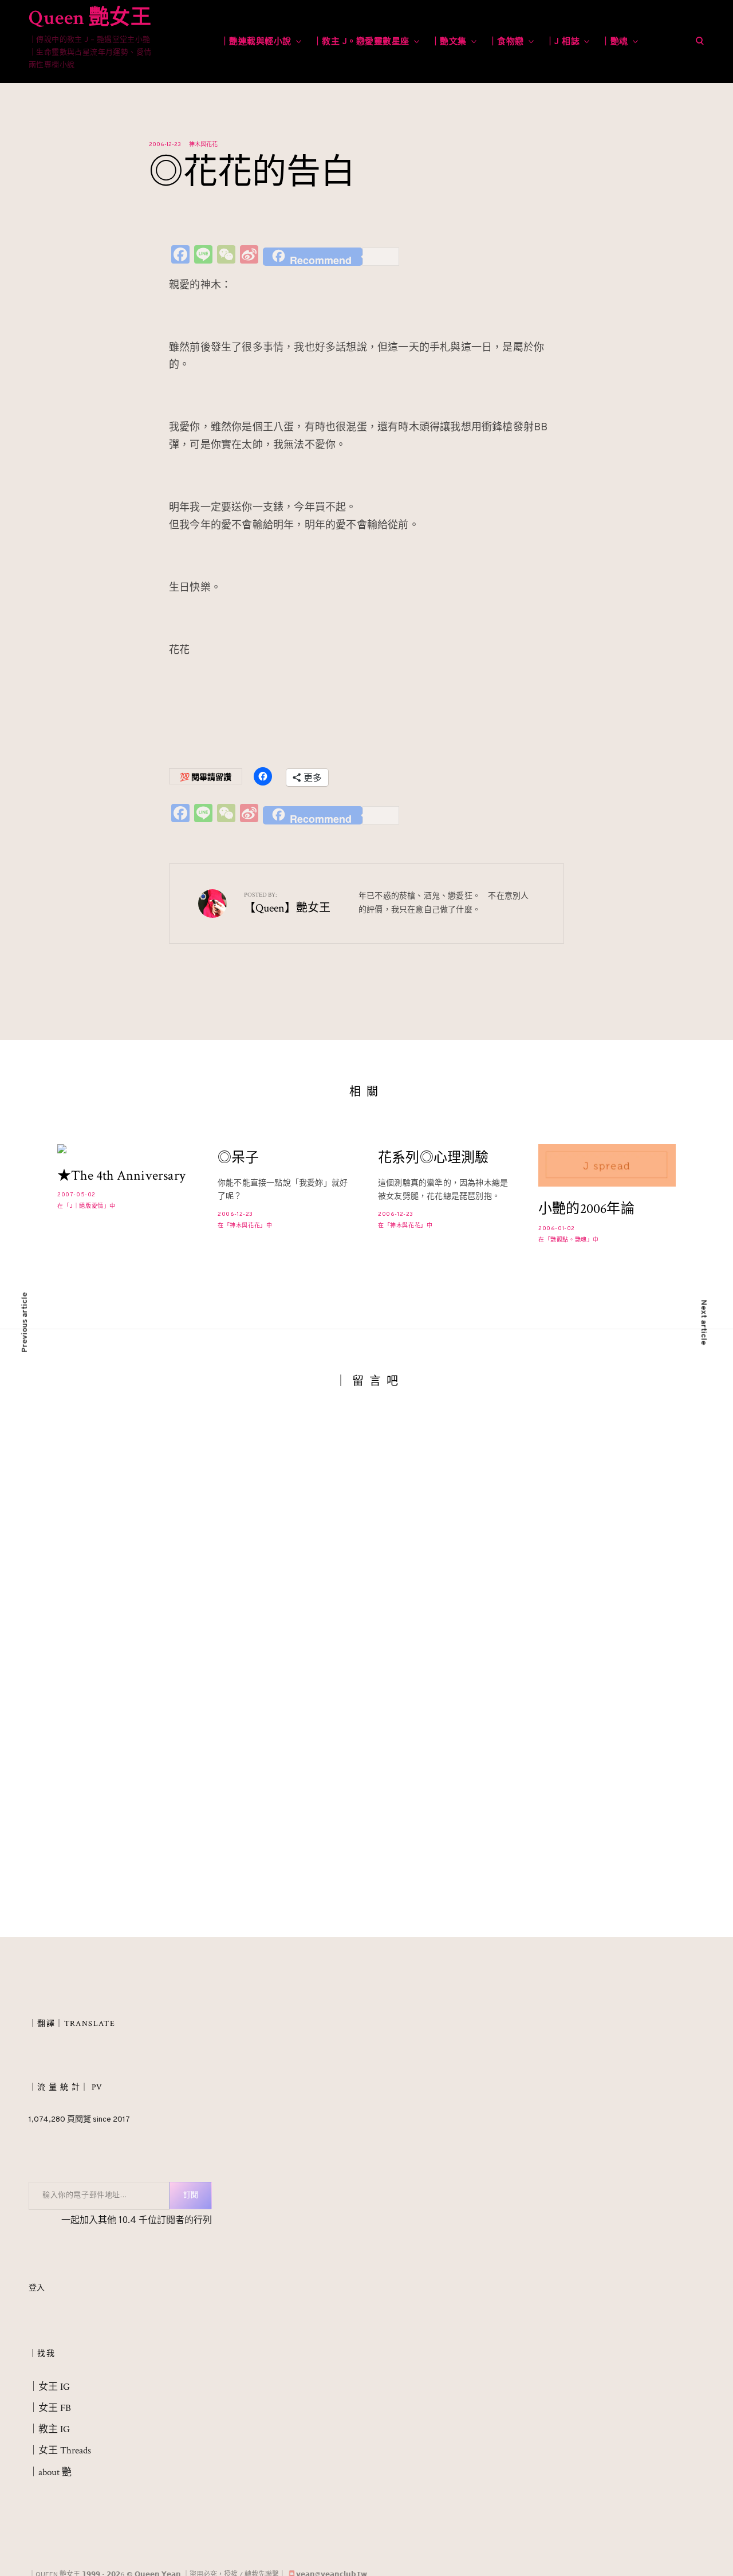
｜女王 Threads (60, 2451)
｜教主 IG (49, 2429)
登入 (37, 2288)
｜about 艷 (50, 2472)
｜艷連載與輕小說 (256, 42)
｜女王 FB (50, 2408)
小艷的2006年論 (586, 1209)
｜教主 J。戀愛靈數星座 (361, 42)
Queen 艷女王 (90, 18)
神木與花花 (203, 145)
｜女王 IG (49, 2387)
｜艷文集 (449, 42)
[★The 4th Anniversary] (126, 1149)
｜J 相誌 (563, 42)
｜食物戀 (506, 42)
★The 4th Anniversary (121, 1176)
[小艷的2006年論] (607, 1165)
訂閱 (191, 2196)
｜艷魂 (615, 42)
